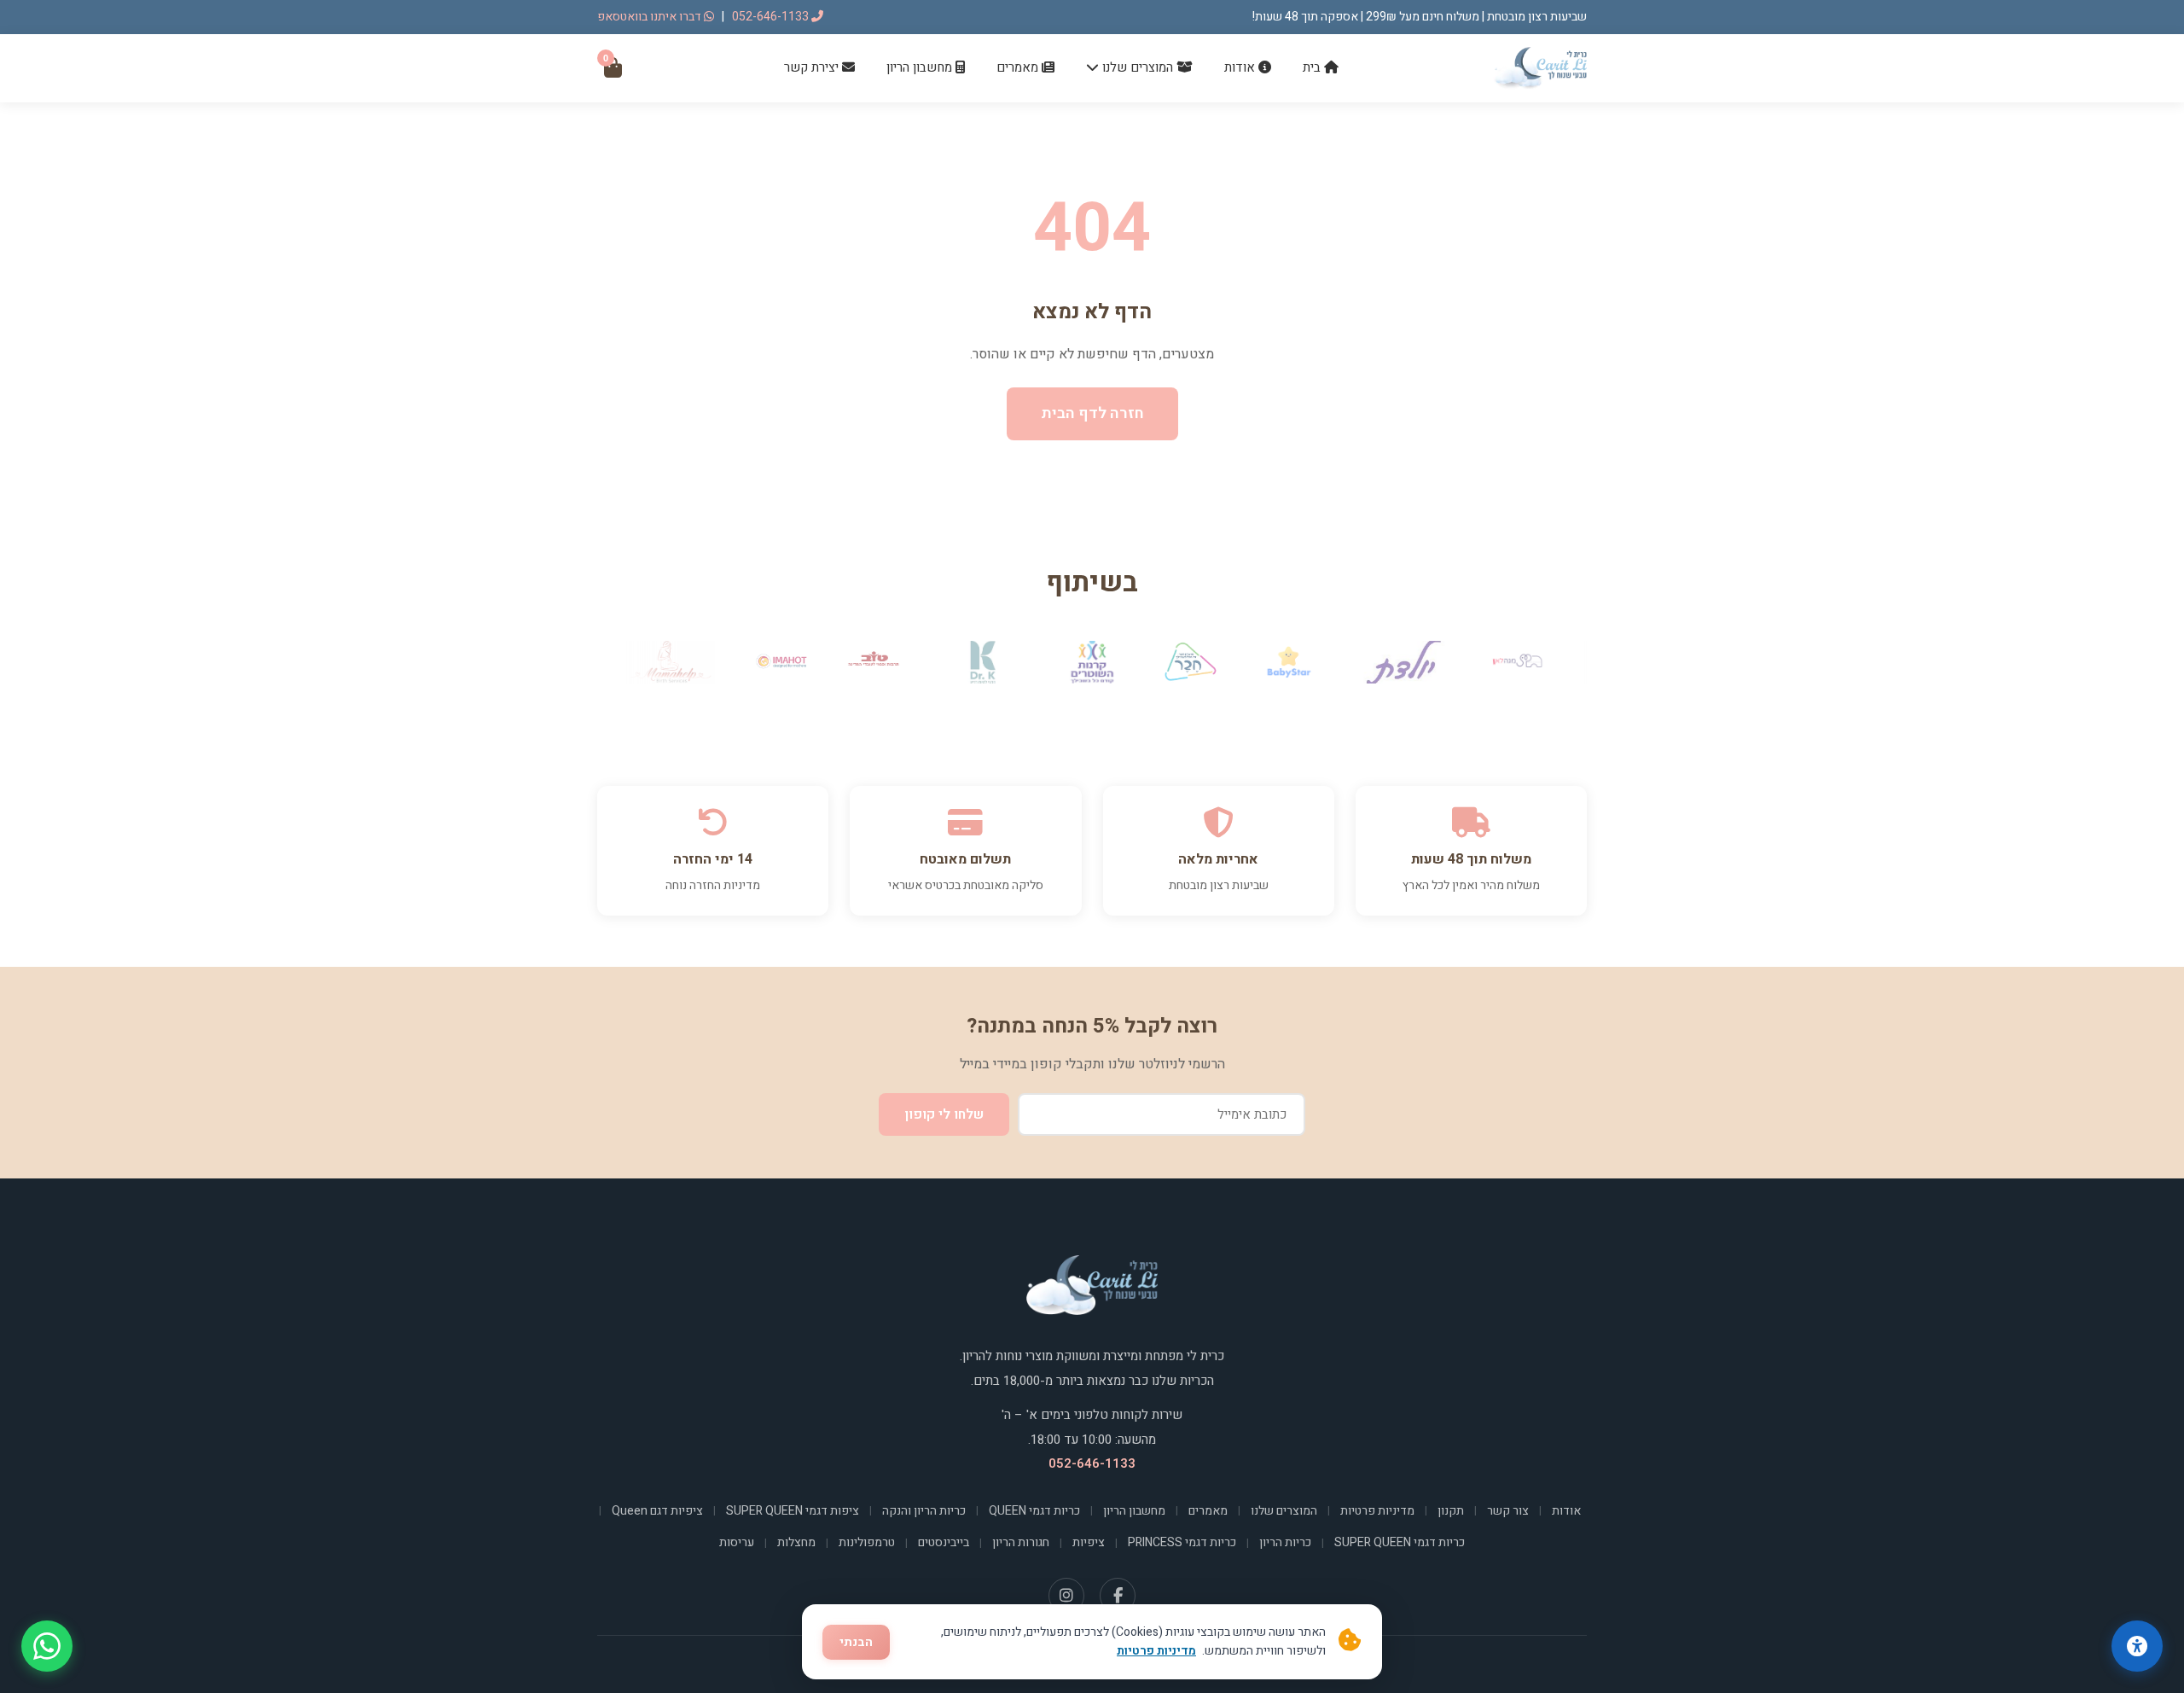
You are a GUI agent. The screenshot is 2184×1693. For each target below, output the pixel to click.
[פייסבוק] (1118, 1596)
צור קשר (1508, 1511)
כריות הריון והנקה (924, 1511)
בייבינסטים (944, 1542)
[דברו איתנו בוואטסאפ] (47, 1646)
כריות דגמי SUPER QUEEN (1400, 1542)
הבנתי (856, 1642)
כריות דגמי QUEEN (1034, 1511)
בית (1313, 67)
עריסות (737, 1542)
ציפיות (1089, 1542)
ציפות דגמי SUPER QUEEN (793, 1511)
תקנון (1451, 1511)
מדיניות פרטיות (1377, 1511)
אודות (1241, 67)
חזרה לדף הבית (1092, 413)
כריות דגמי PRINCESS (1182, 1542)
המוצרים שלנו (1138, 67)
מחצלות (796, 1542)
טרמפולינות (867, 1542)
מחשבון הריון (921, 67)
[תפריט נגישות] (2137, 1646)
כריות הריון (1285, 1542)
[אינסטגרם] (1066, 1596)
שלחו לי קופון (944, 1114)
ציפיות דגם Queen (657, 1511)
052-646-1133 (772, 17)
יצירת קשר (813, 67)
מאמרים (1019, 67)
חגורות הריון (1021, 1542)
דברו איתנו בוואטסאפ (651, 17)
